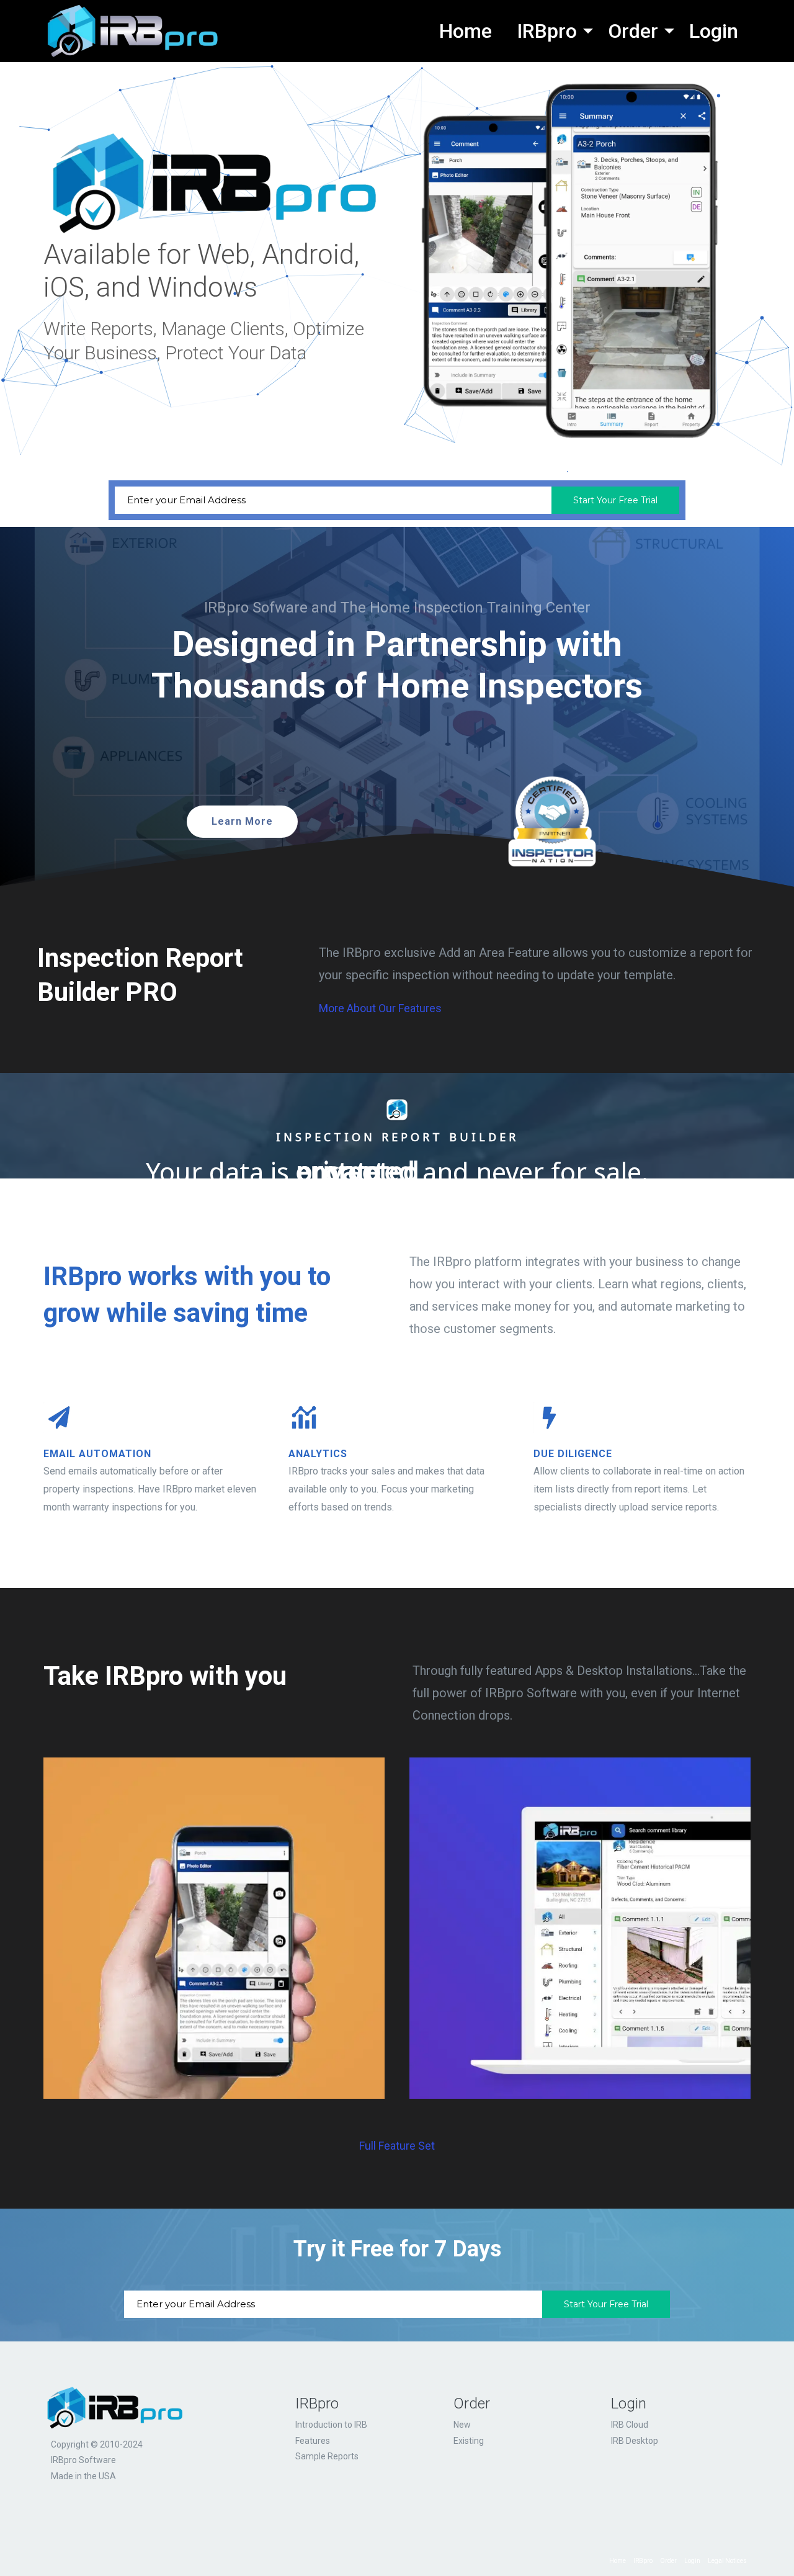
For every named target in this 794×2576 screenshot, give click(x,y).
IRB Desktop (635, 2441)
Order (472, 2403)
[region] (397, 1295)
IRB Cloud (630, 2425)
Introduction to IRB (331, 2425)
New (462, 2425)
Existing (469, 2441)
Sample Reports (327, 2456)
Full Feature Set (397, 2146)
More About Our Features (380, 1008)
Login (629, 2403)
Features (313, 2441)
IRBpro (317, 2403)
